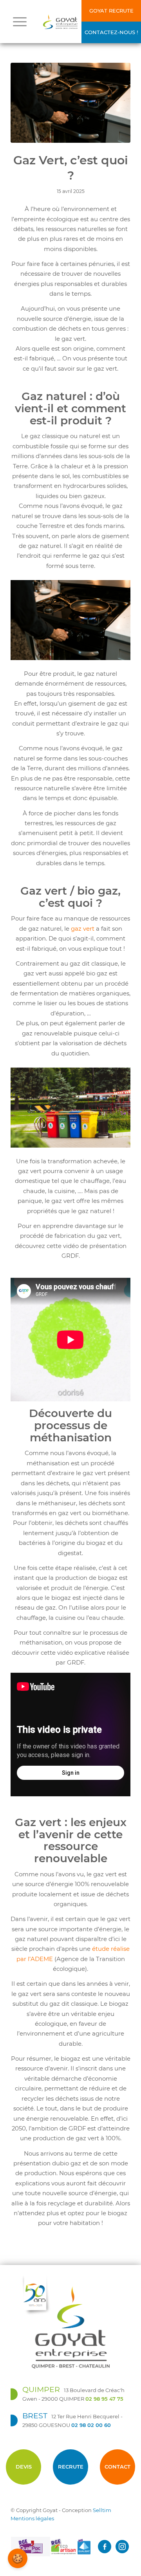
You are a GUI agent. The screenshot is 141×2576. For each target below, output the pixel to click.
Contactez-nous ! (111, 32)
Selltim (102, 2510)
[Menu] (20, 22)
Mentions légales (32, 2518)
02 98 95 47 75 (104, 2399)
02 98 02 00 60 (91, 2425)
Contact (117, 2467)
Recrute (71, 2467)
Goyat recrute (111, 11)
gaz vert (83, 929)
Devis (24, 2467)
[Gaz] (70, 103)
